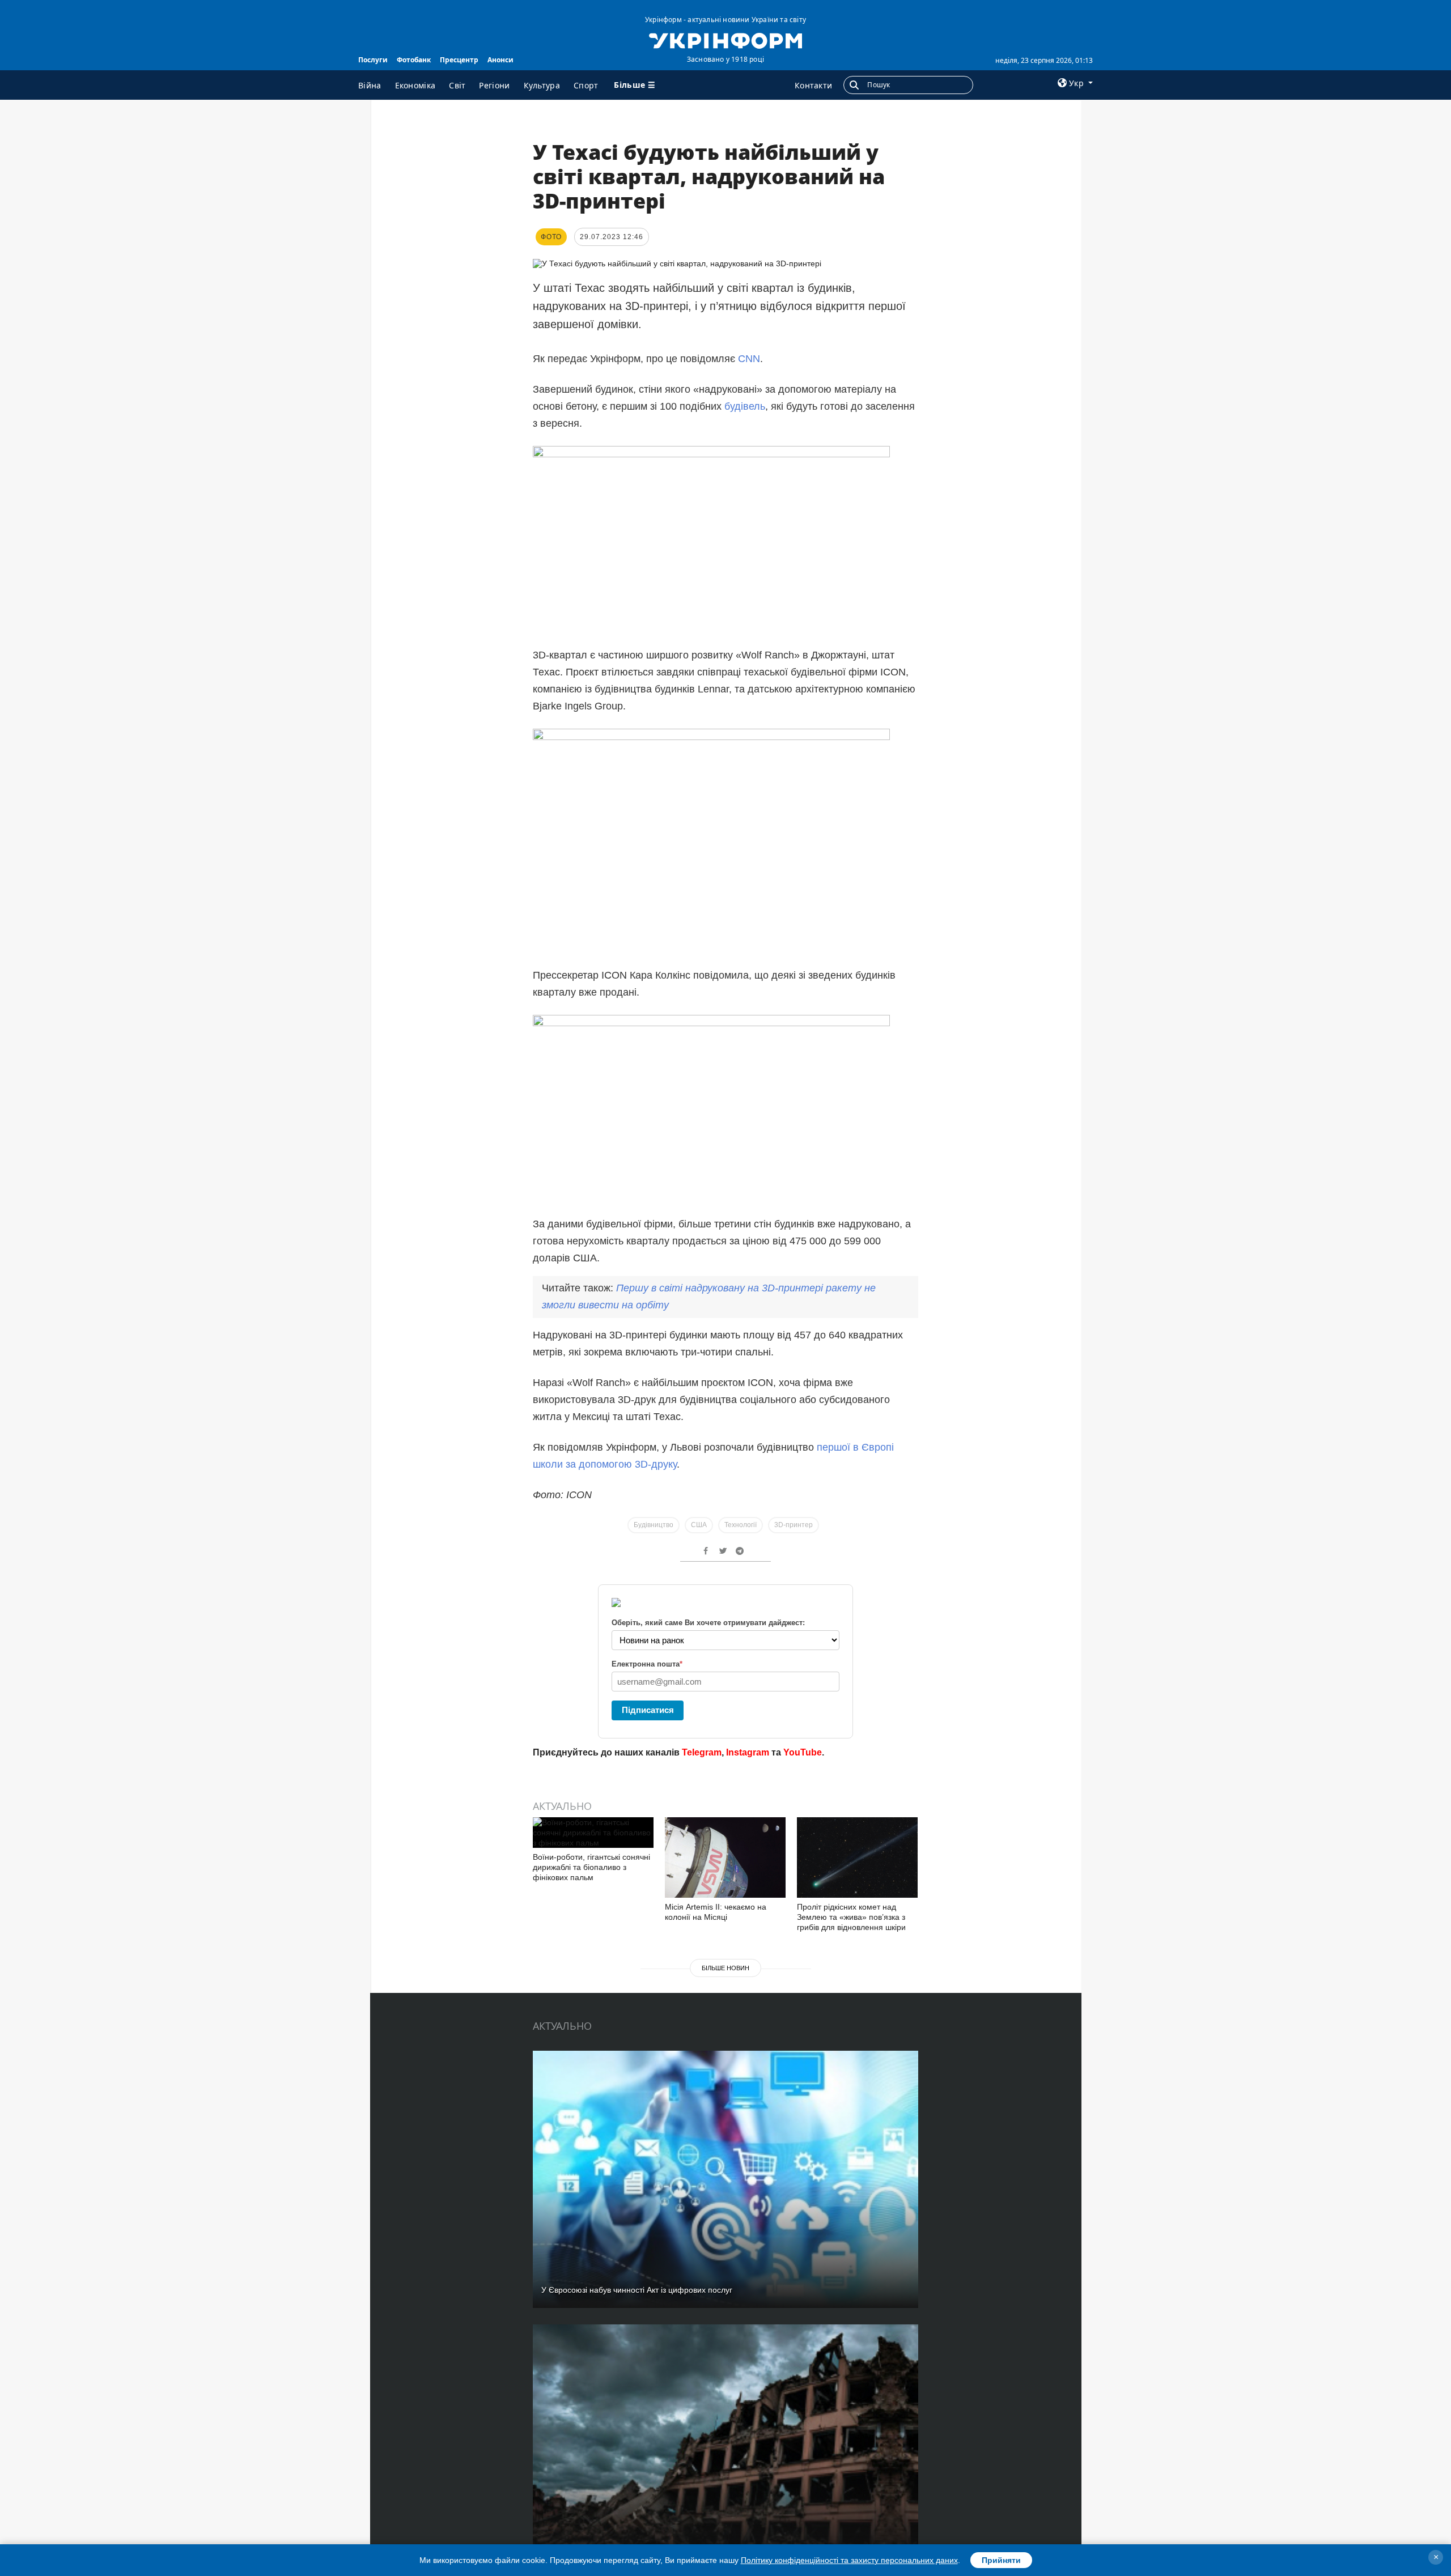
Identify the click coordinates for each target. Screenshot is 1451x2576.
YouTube (803, 1752)
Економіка (415, 85)
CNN (749, 359)
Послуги (373, 60)
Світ (457, 85)
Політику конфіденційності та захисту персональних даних (849, 2560)
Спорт (586, 85)
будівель (745, 406)
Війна (370, 85)
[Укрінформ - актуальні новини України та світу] (725, 40)
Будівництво (654, 1525)
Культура (542, 85)
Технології (741, 1525)
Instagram (748, 1752)
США (699, 1525)
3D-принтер (794, 1525)
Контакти (813, 85)
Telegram (702, 1752)
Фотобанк (414, 60)
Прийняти (1001, 2560)
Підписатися (648, 1710)
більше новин (725, 1968)
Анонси (500, 60)
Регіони (494, 85)
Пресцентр (459, 60)
